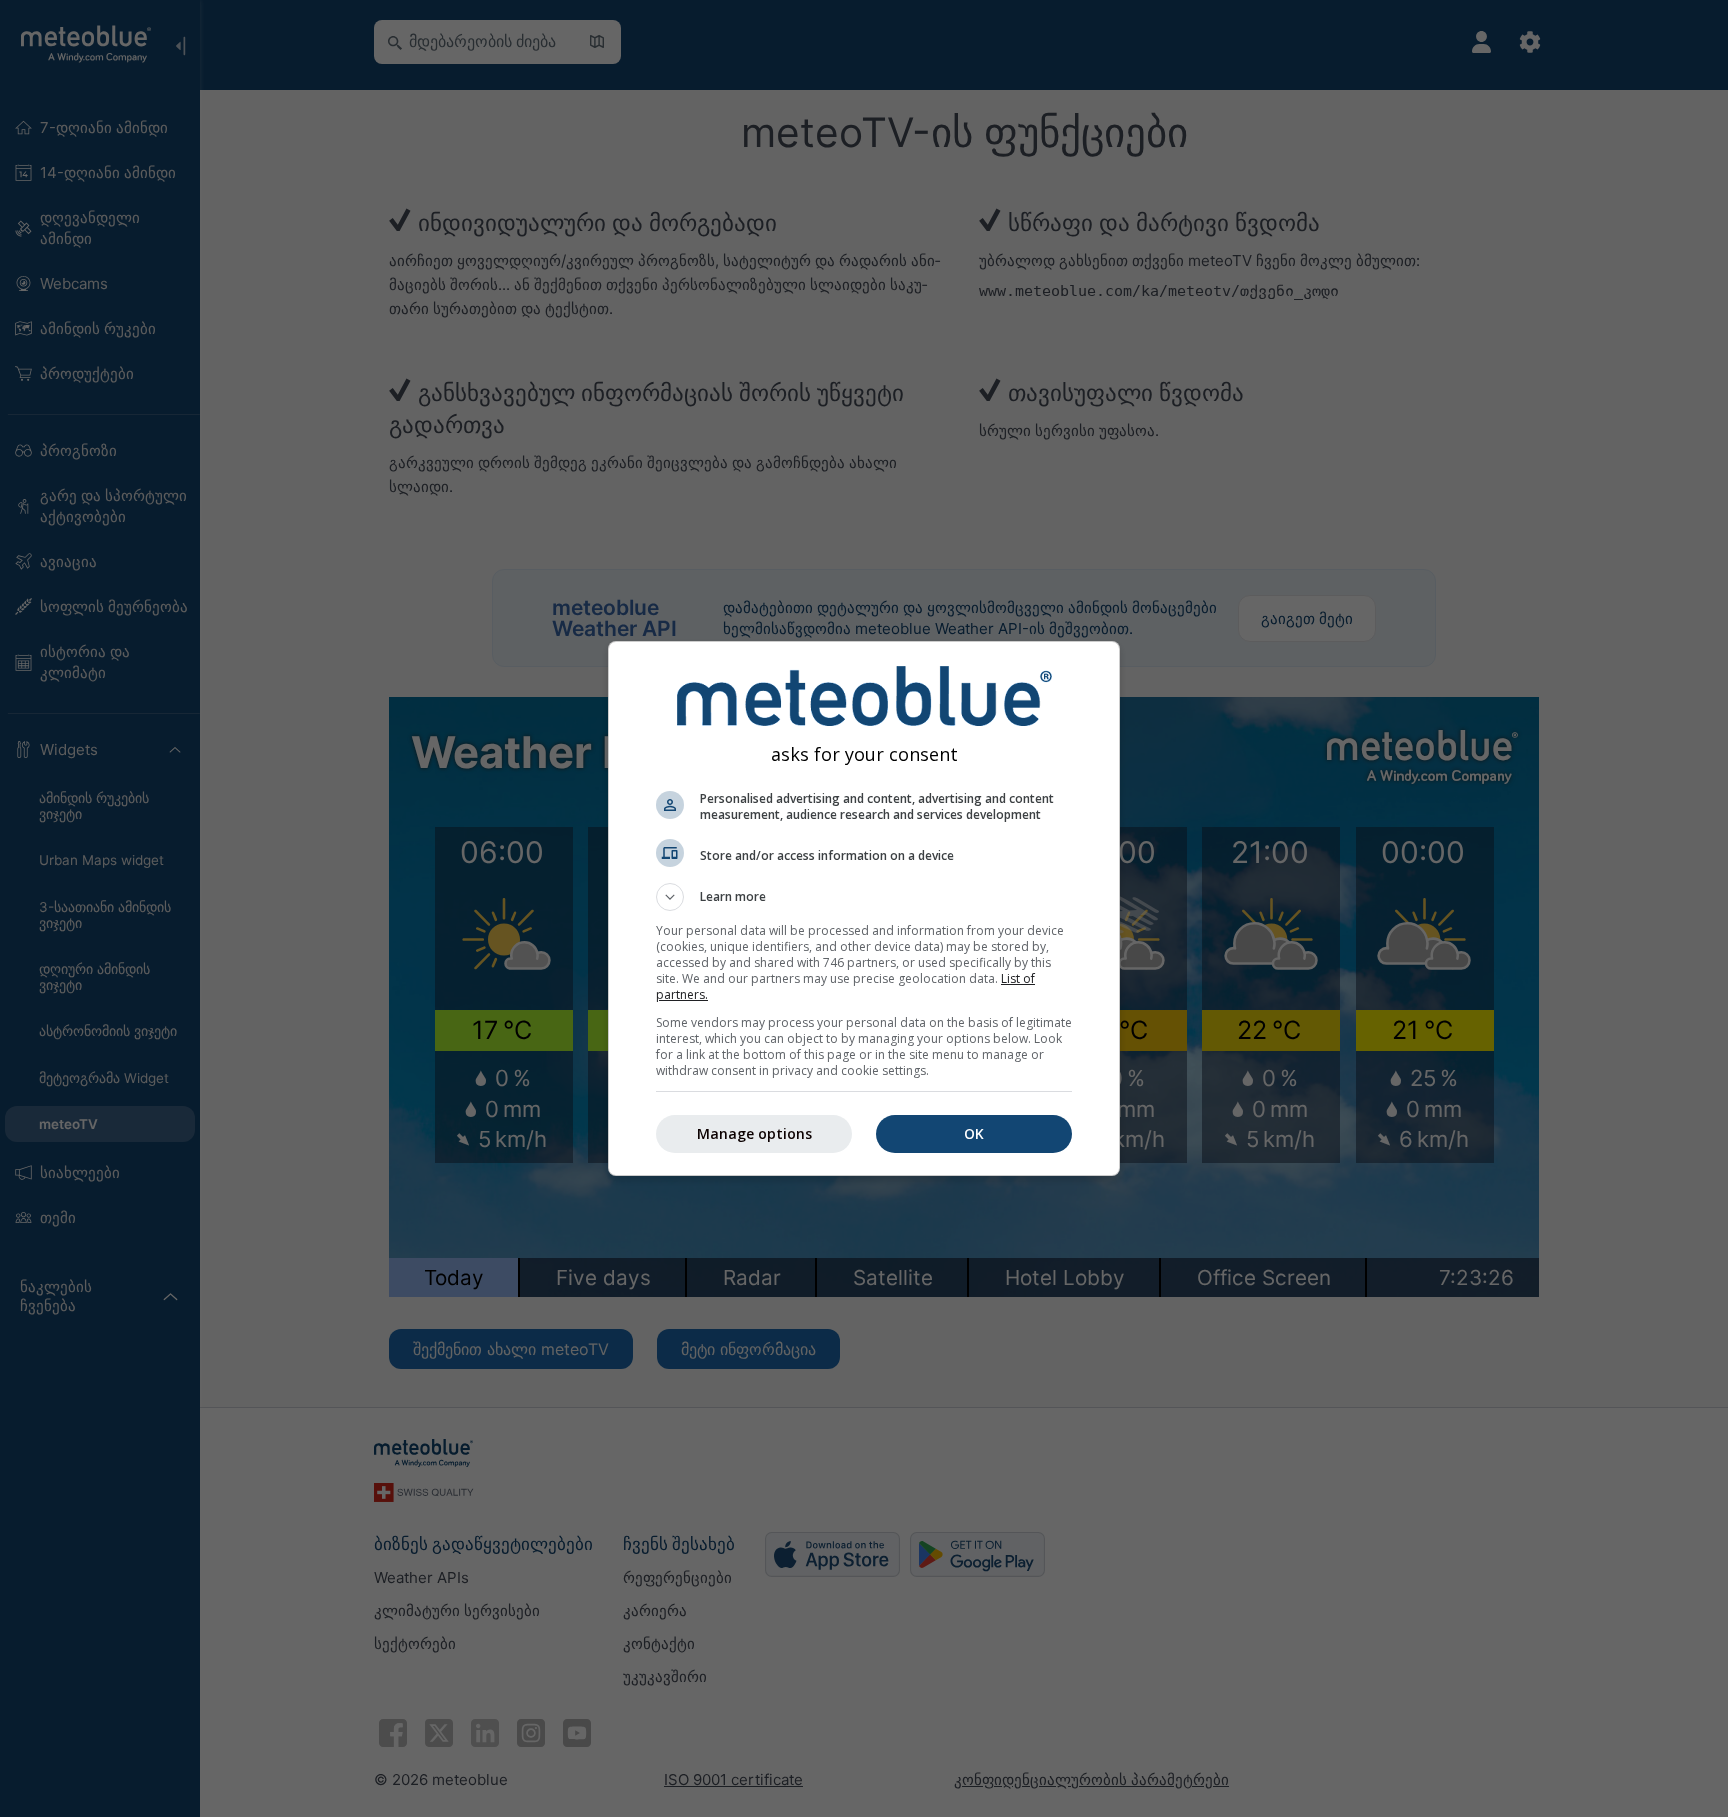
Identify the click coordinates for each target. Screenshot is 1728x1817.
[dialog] (864, 908)
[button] (864, 897)
